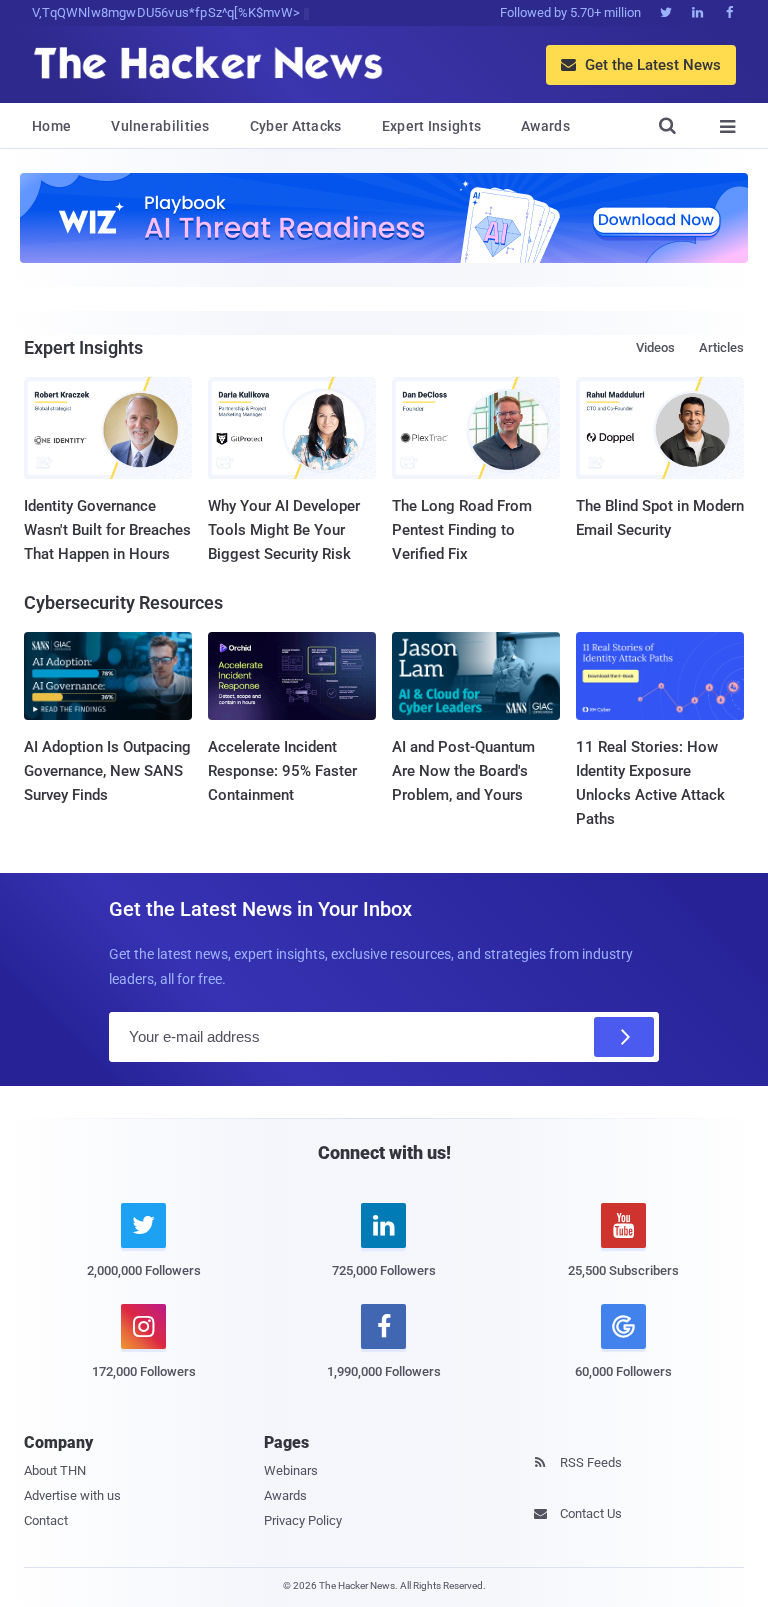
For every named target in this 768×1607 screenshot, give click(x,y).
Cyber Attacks (296, 126)
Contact (46, 1520)
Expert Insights (432, 126)
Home (51, 126)
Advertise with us (72, 1495)
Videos (655, 347)
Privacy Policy (303, 1520)
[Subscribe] (624, 1037)
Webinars (291, 1470)
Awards (545, 126)
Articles (721, 347)
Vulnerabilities (160, 126)
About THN (55, 1470)
